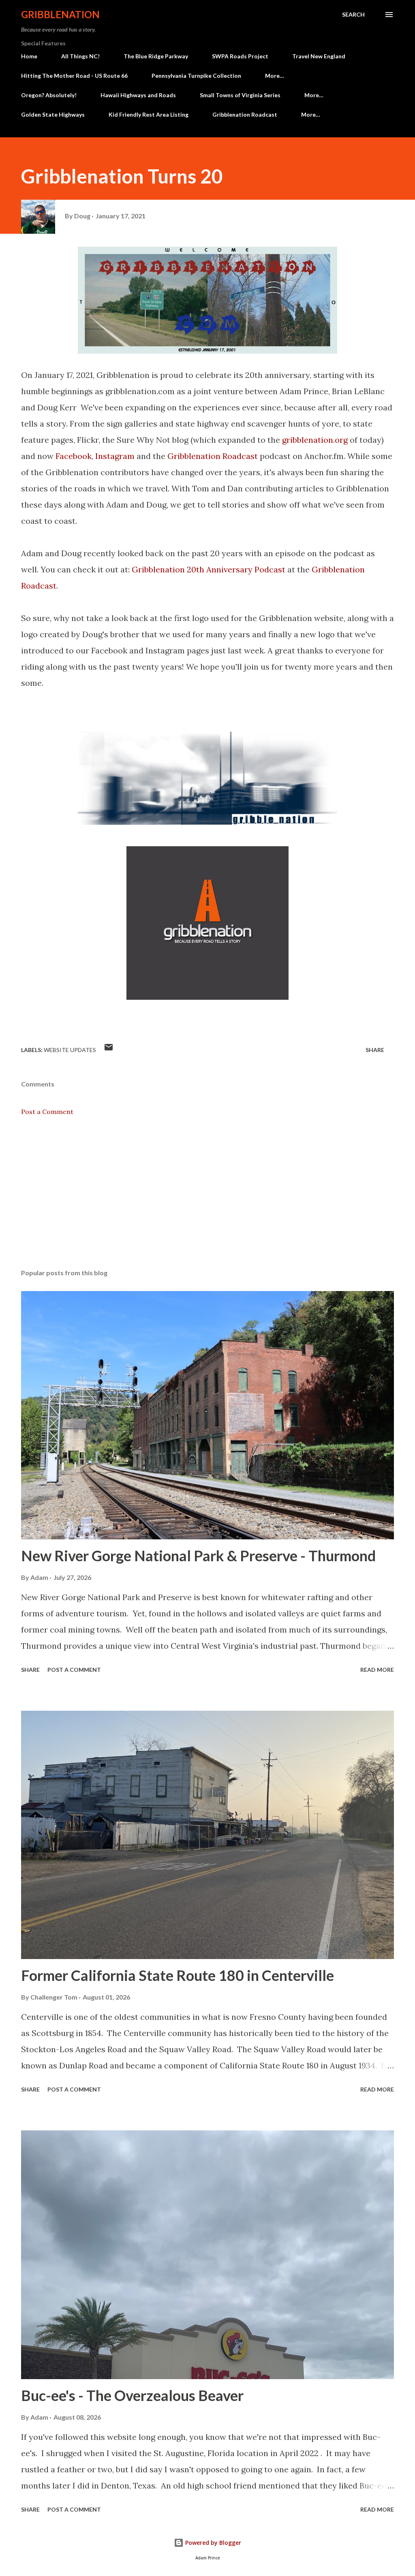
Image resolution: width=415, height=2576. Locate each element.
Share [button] (375, 1050)
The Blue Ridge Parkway (156, 56)
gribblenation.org (315, 440)
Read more (377, 1670)
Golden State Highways (53, 114)
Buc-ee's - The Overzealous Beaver (132, 2395)
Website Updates (70, 1050)
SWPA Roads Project (240, 56)
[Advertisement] (207, 1199)
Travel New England (319, 56)
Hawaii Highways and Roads (138, 95)
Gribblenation (60, 14)
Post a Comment (47, 1112)
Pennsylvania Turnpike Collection (196, 76)
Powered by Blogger (212, 2543)
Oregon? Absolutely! (49, 95)
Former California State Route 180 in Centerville (178, 1975)
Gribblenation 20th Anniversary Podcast (209, 569)
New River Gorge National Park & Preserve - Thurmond (198, 1556)
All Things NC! (80, 56)
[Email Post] (109, 1050)
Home (29, 56)
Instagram (115, 456)
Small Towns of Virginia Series (240, 95)
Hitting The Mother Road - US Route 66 (74, 76)
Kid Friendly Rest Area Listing (149, 114)
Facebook (74, 456)
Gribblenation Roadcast (245, 114)
